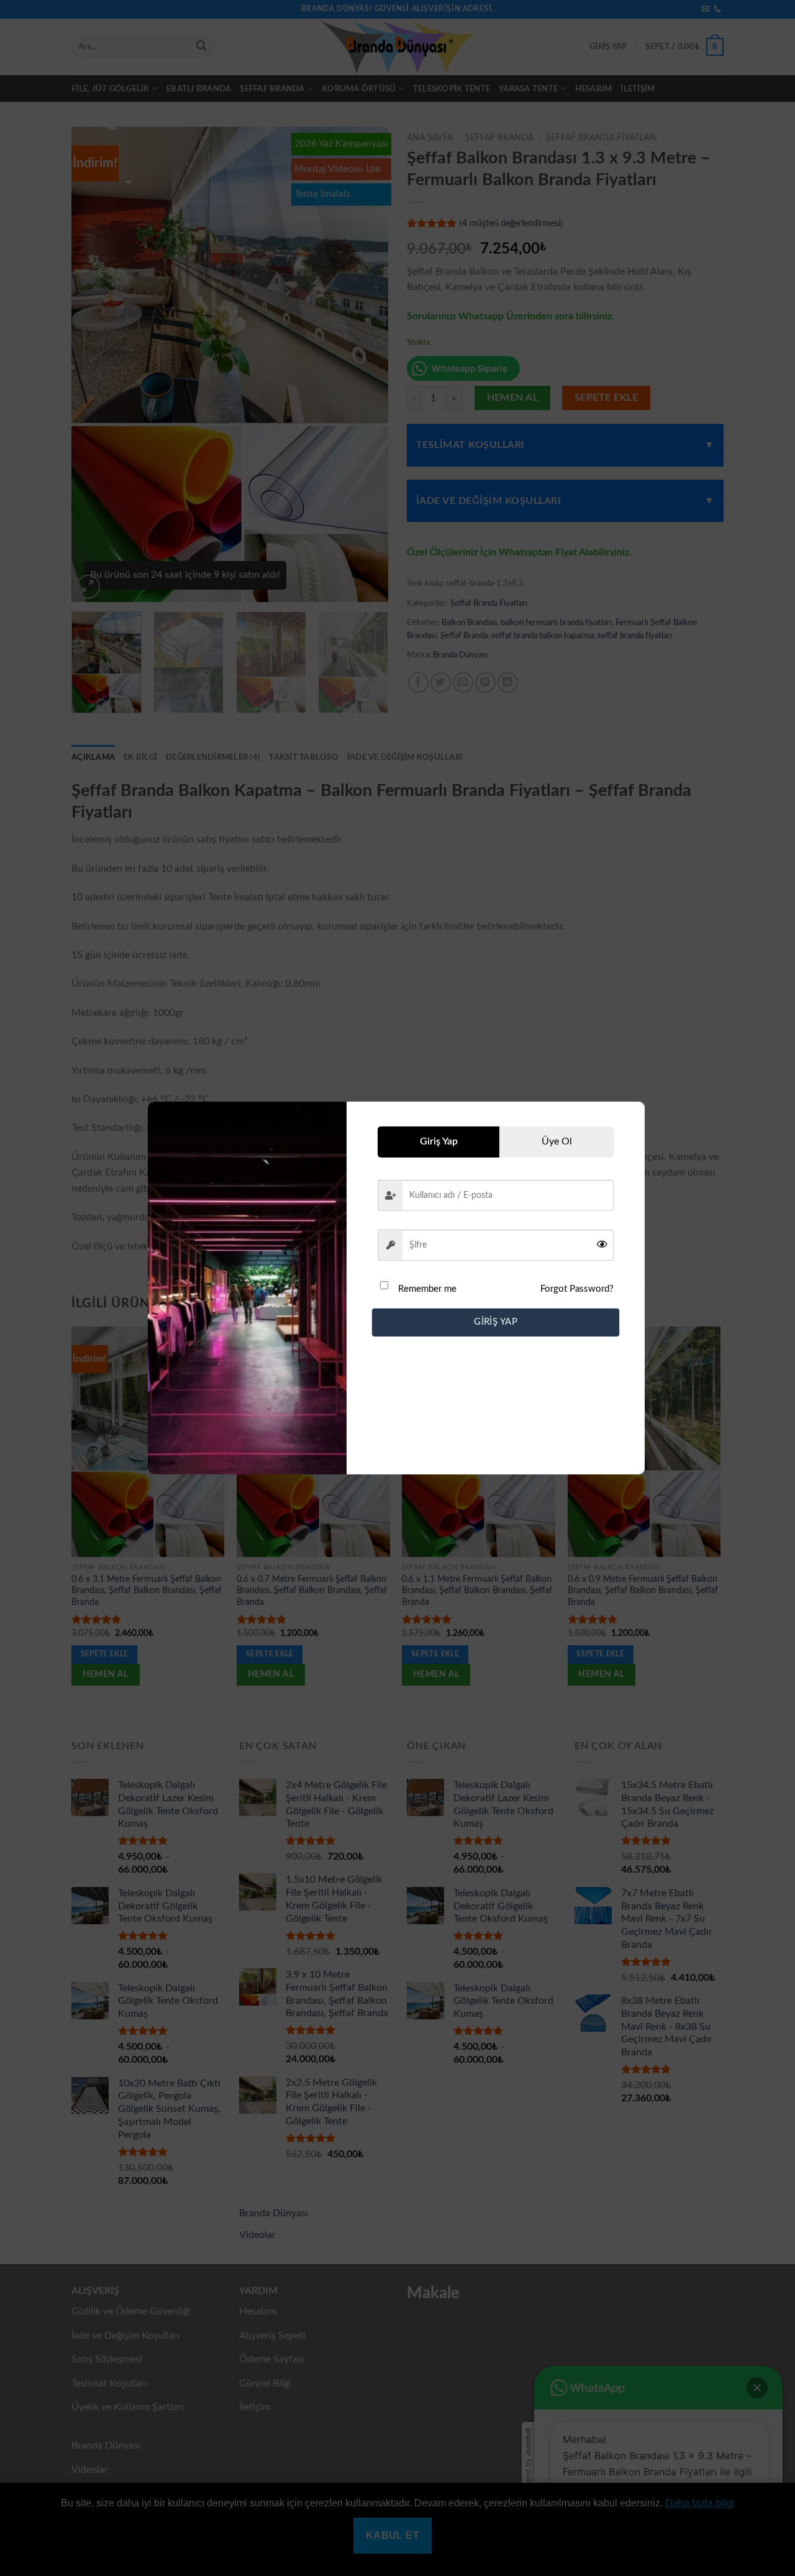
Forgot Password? (577, 1289)
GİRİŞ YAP (496, 1322)
